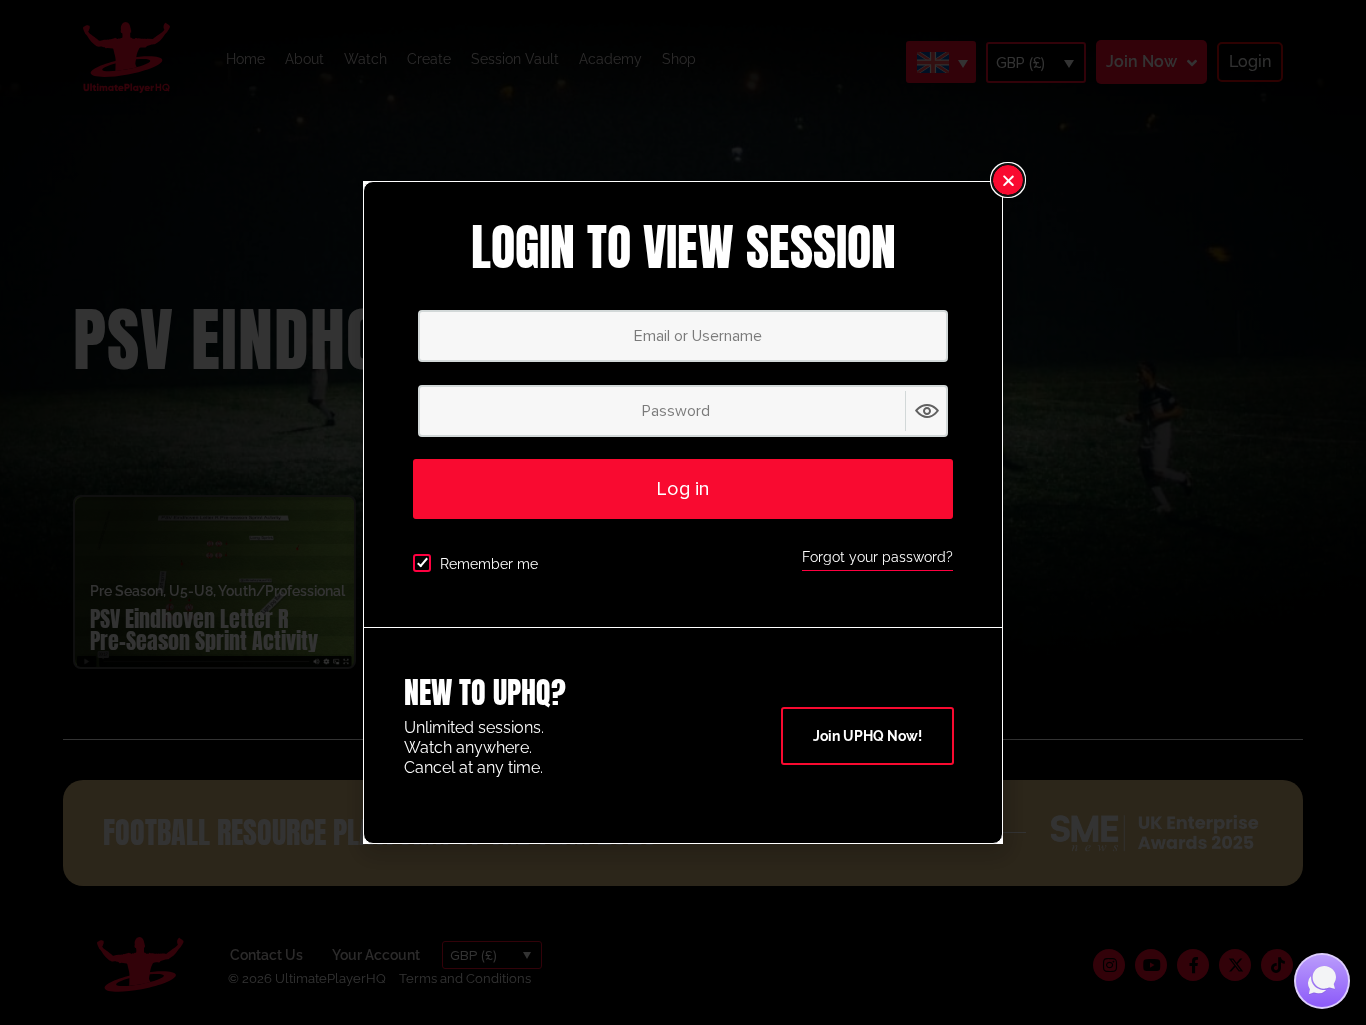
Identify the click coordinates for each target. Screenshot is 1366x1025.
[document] (683, 512)
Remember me (489, 564)
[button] (1008, 180)
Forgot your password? (877, 557)
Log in (683, 489)
